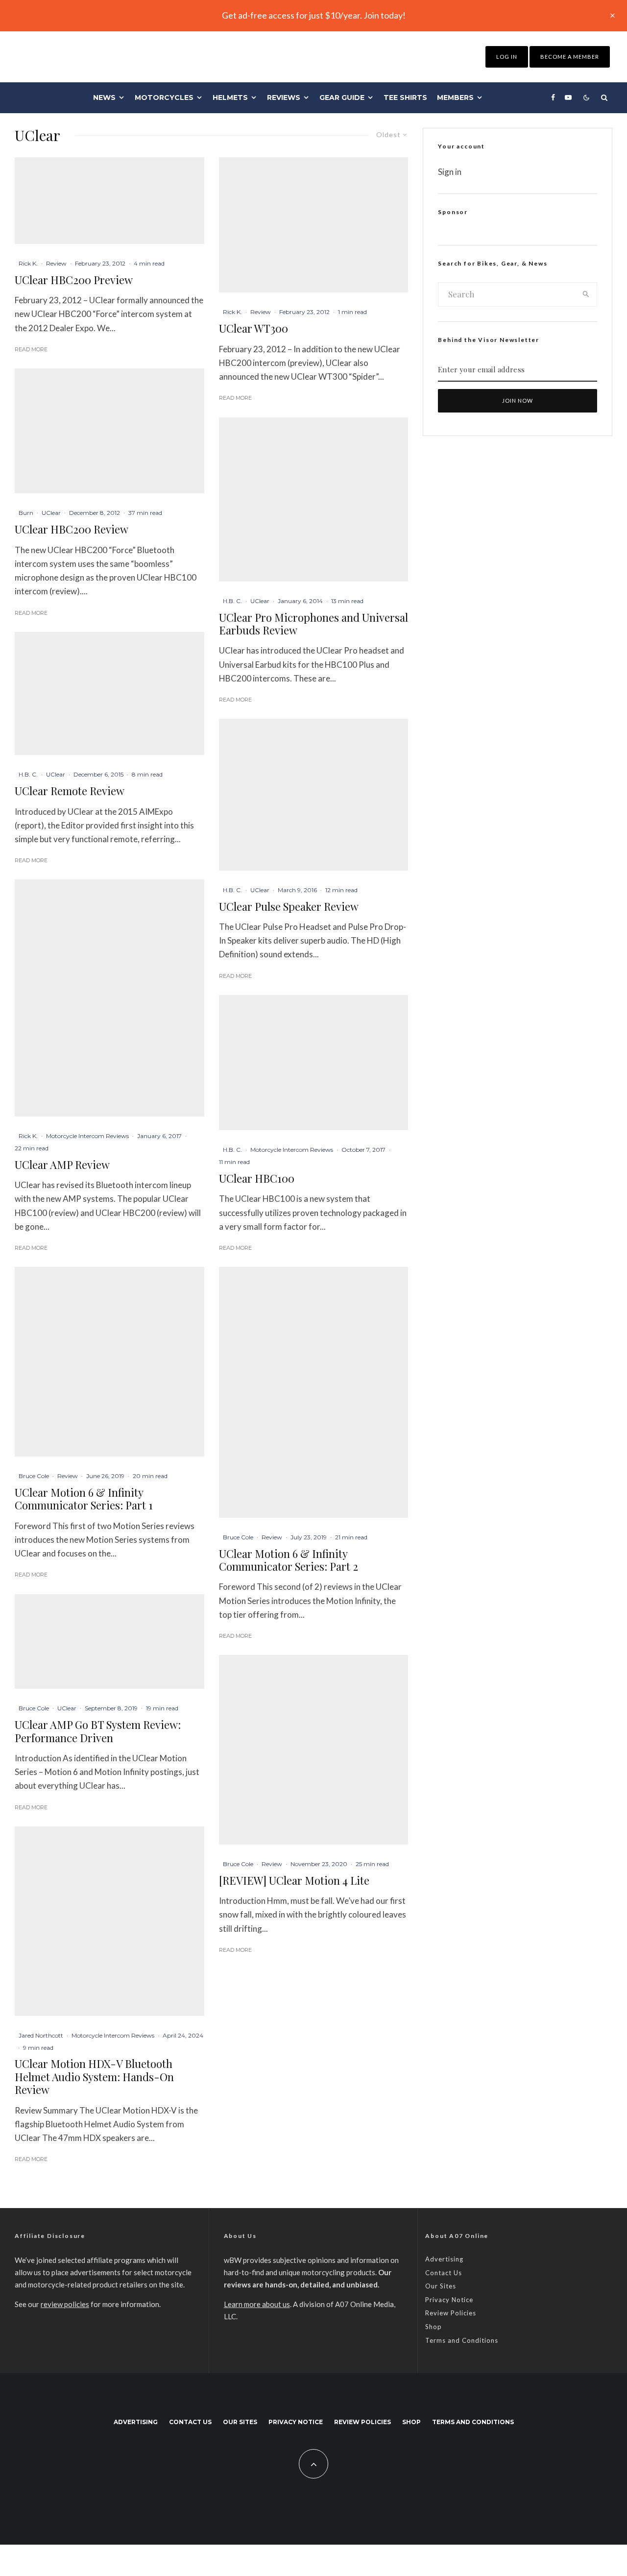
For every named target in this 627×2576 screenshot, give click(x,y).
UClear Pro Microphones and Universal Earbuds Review (313, 624)
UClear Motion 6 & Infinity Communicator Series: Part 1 (84, 1499)
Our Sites (441, 2286)
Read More (31, 349)
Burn (26, 513)
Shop (434, 2327)
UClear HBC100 (257, 1178)
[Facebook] (553, 97)
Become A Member (570, 57)
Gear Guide (342, 97)
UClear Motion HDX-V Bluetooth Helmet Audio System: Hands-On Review (94, 2077)
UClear (51, 513)
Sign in (450, 172)
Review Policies (451, 2313)
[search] (586, 294)
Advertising (444, 2259)
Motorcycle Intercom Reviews (87, 1136)
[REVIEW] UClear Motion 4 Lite (294, 1880)
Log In (507, 57)
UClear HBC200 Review (72, 529)
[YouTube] (568, 97)
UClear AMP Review (62, 1165)
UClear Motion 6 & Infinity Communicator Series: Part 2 (289, 1560)
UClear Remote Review (70, 791)
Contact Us (444, 2273)
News (104, 97)
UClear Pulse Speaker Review (289, 906)
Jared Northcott (41, 2035)
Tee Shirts (405, 97)
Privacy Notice (449, 2300)
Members (455, 97)
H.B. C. (28, 774)
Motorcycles (164, 97)
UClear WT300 (253, 328)
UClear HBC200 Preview (74, 280)
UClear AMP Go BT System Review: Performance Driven (98, 1731)
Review (56, 263)
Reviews (284, 97)
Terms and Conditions (462, 2340)
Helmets (230, 97)
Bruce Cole (34, 1476)
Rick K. (28, 263)
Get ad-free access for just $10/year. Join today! (314, 15)
